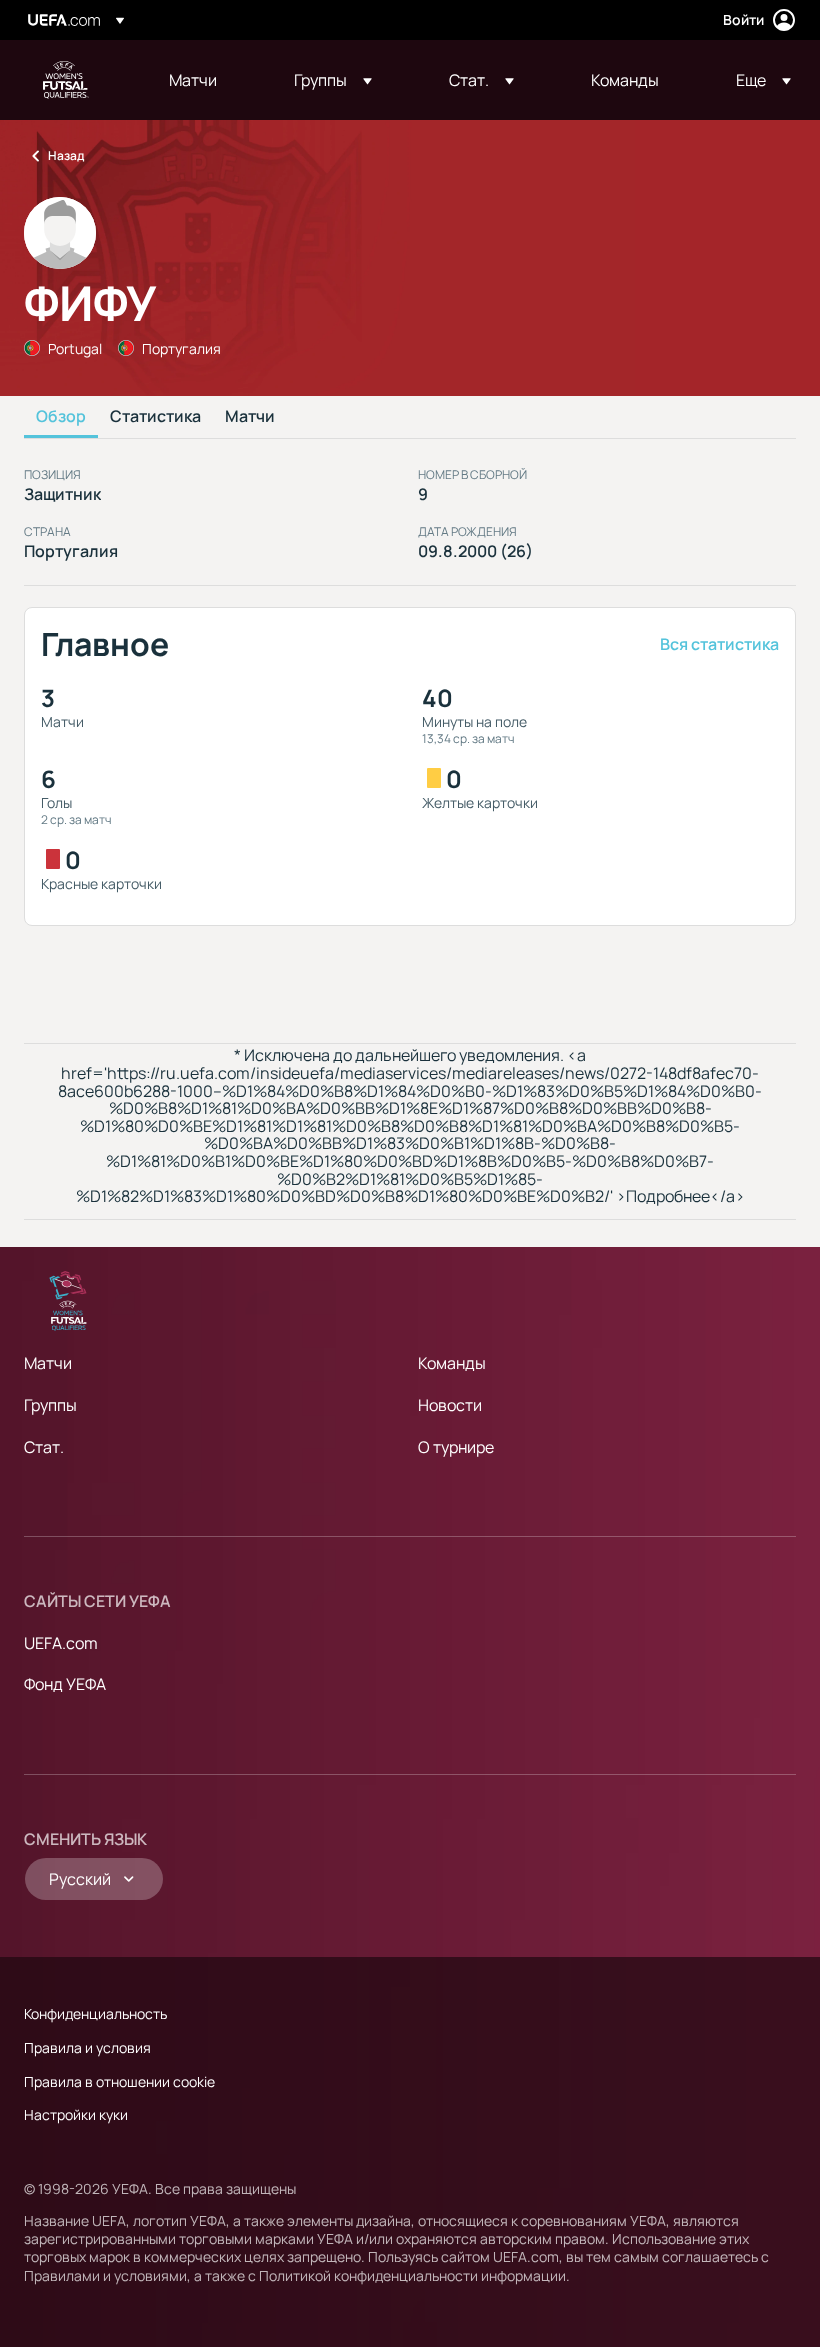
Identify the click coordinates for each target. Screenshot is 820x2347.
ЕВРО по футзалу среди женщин (66, 80)
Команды (452, 1363)
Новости (450, 1405)
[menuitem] (206, 80)
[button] (333, 80)
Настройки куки (76, 2114)
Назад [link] (66, 155)
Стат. (44, 1447)
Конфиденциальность (95, 2013)
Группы (50, 1405)
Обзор (61, 417)
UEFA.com (61, 1643)
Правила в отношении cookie (119, 2081)
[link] (193, 80)
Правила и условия (87, 2047)
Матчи (250, 417)
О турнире (456, 1447)
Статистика (155, 417)
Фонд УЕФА (65, 1684)
